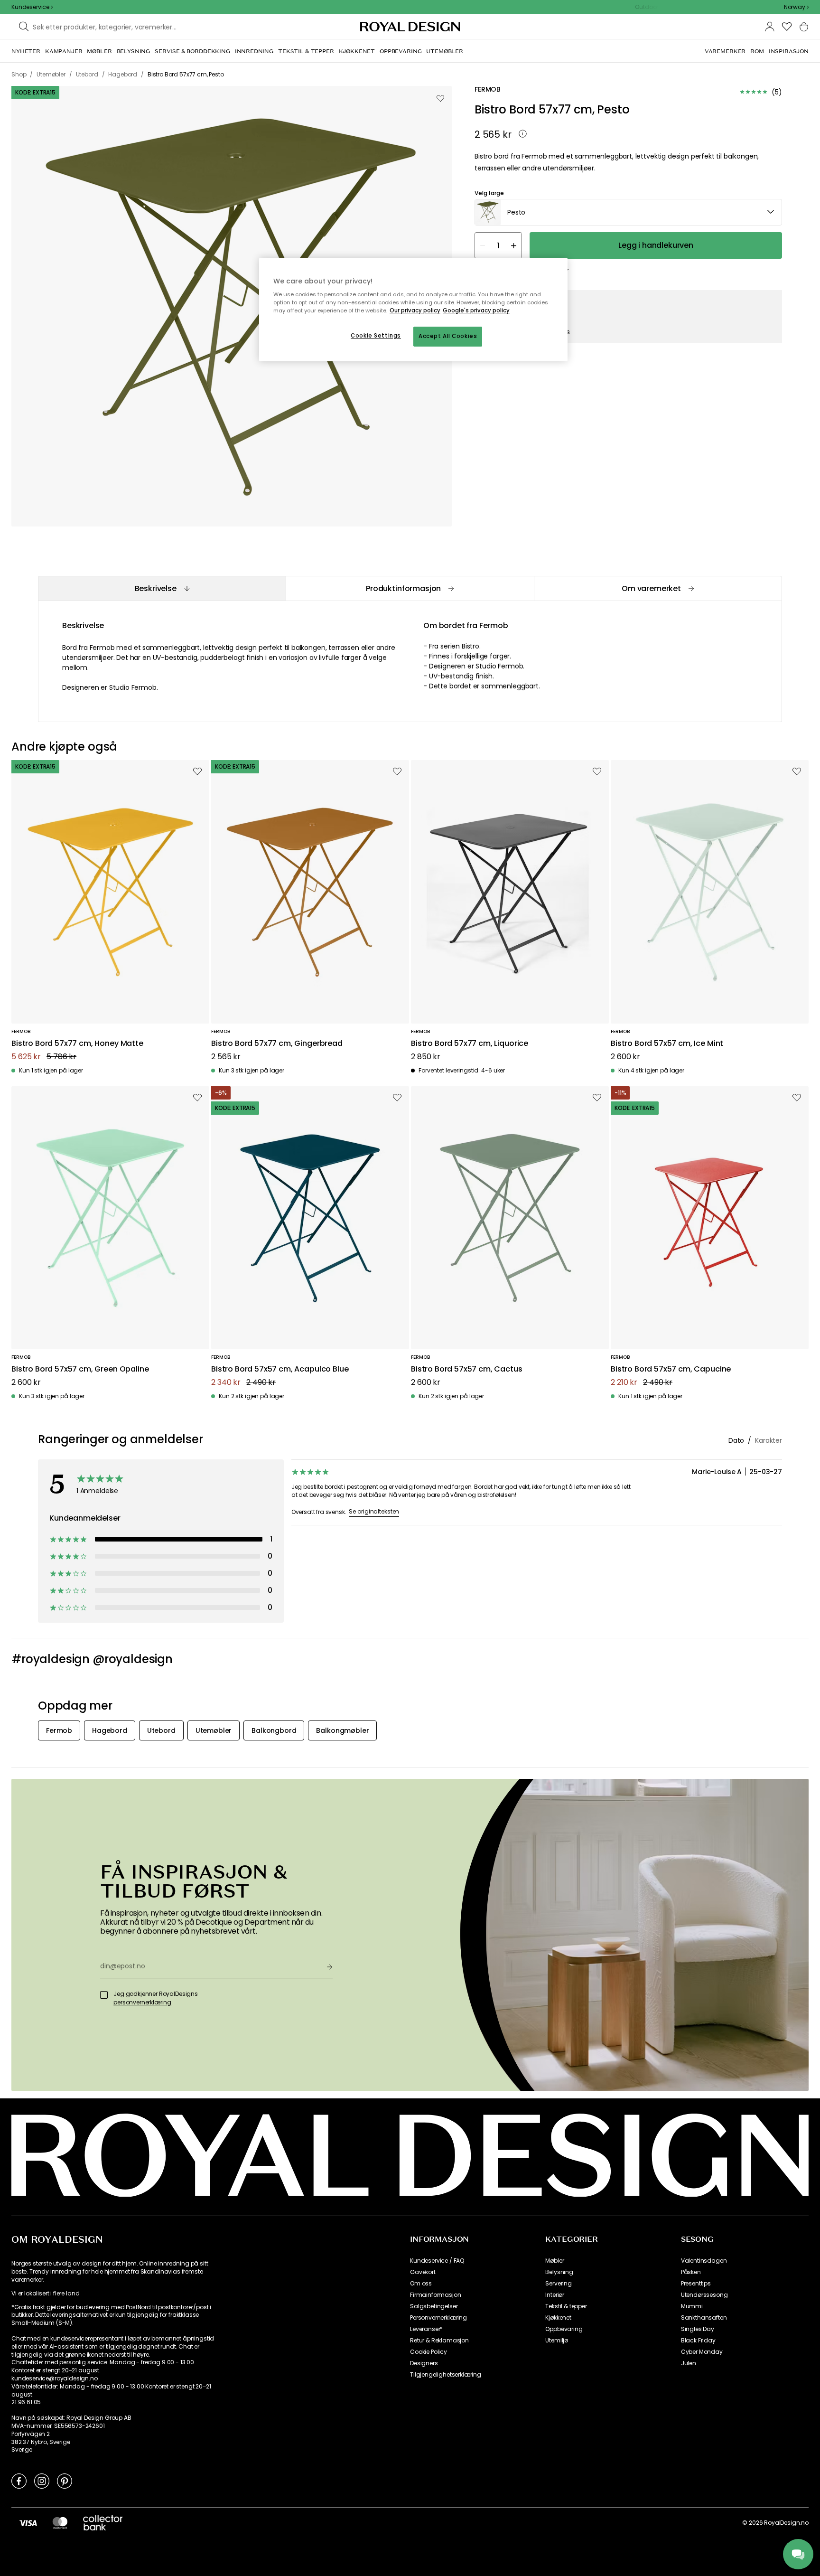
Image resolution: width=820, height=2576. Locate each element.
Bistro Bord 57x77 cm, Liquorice (470, 1044)
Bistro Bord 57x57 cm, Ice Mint (667, 1044)
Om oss (421, 2284)
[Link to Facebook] (19, 2481)
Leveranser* (426, 2329)
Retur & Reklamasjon (439, 2341)
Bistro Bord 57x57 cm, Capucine (671, 1369)
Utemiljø (557, 2341)
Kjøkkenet (558, 2318)
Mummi (692, 2306)
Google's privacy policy (476, 310)
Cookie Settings (376, 336)
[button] (796, 7)
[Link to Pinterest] (65, 2481)
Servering (559, 2284)
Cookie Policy (429, 2352)
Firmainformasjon (435, 2295)
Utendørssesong (704, 2295)
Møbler (554, 2261)
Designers (424, 2363)
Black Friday (698, 2341)
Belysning (559, 2272)
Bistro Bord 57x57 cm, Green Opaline (80, 1369)
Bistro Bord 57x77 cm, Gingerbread (277, 1044)
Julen (689, 2363)
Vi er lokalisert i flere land (45, 2294)
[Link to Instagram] (42, 2481)
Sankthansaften (704, 2318)
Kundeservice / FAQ (437, 2261)
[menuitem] (26, 51)
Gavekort (423, 2272)
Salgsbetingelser (434, 2306)
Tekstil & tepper (566, 2306)
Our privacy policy (415, 310)
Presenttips (696, 2284)
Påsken (691, 2272)
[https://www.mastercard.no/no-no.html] (60, 2523)
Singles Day (698, 2329)
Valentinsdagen (704, 2261)
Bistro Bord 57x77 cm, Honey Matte (77, 1044)
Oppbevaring (564, 2329)
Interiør (555, 2295)
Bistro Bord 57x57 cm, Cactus (467, 1369)
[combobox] (796, 7)
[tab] (162, 588)
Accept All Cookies (448, 336)
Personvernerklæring (438, 2318)
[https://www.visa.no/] (28, 2523)
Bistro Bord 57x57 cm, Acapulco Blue (280, 1369)
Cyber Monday (702, 2352)
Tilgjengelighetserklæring (446, 2375)
